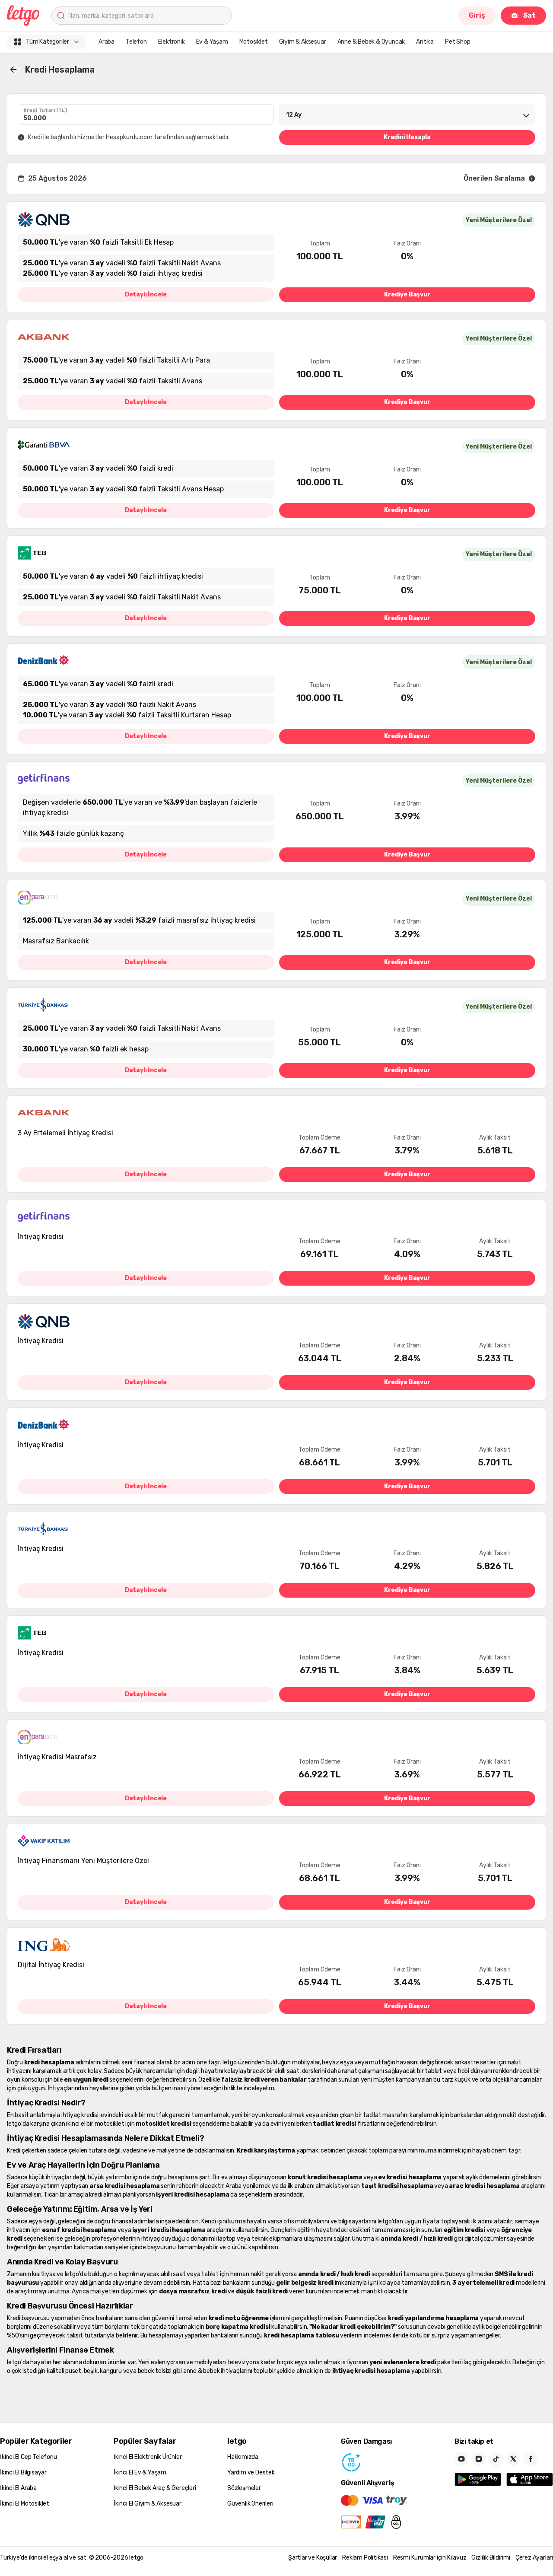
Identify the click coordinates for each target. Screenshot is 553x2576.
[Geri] (13, 70)
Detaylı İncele (146, 295)
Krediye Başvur (407, 295)
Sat (529, 15)
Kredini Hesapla (407, 137)
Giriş (477, 15)
